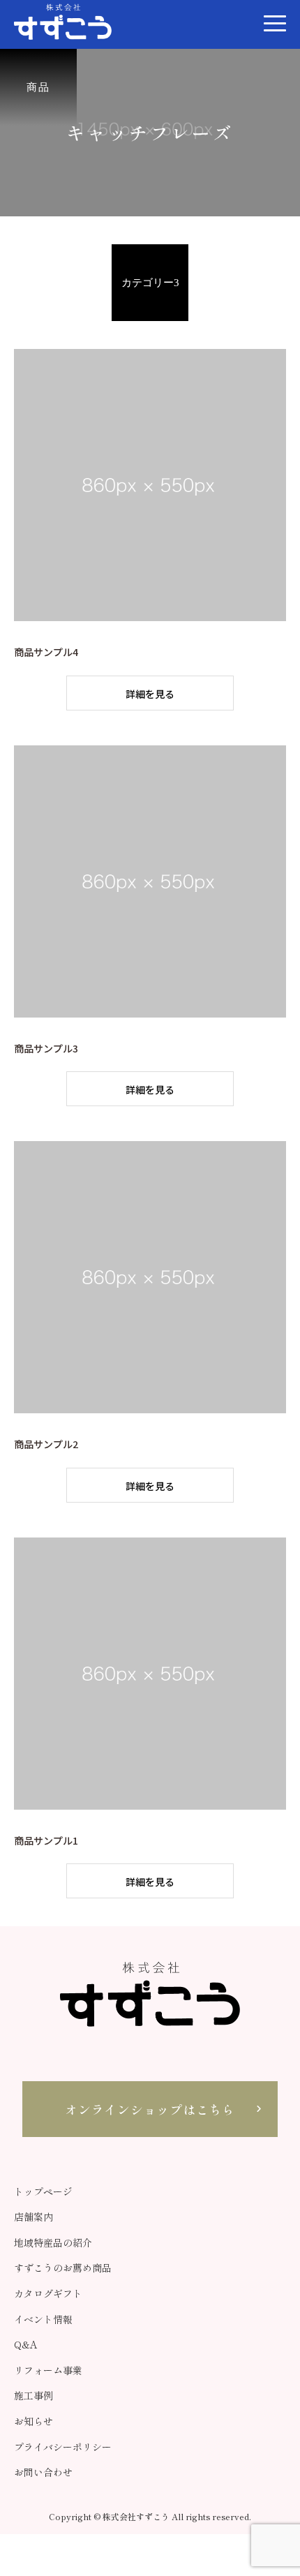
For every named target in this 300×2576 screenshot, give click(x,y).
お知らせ (33, 2421)
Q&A (26, 2344)
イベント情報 (43, 2319)
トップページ (43, 2191)
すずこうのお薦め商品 (63, 2268)
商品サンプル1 (46, 1840)
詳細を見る (150, 694)
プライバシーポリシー (63, 2447)
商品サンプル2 (46, 1444)
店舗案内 (33, 2217)
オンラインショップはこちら (150, 2109)
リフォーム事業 (48, 2370)
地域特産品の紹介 (53, 2242)
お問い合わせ (43, 2472)
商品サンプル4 (46, 652)
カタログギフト (48, 2293)
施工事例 (33, 2395)
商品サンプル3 (46, 1048)
